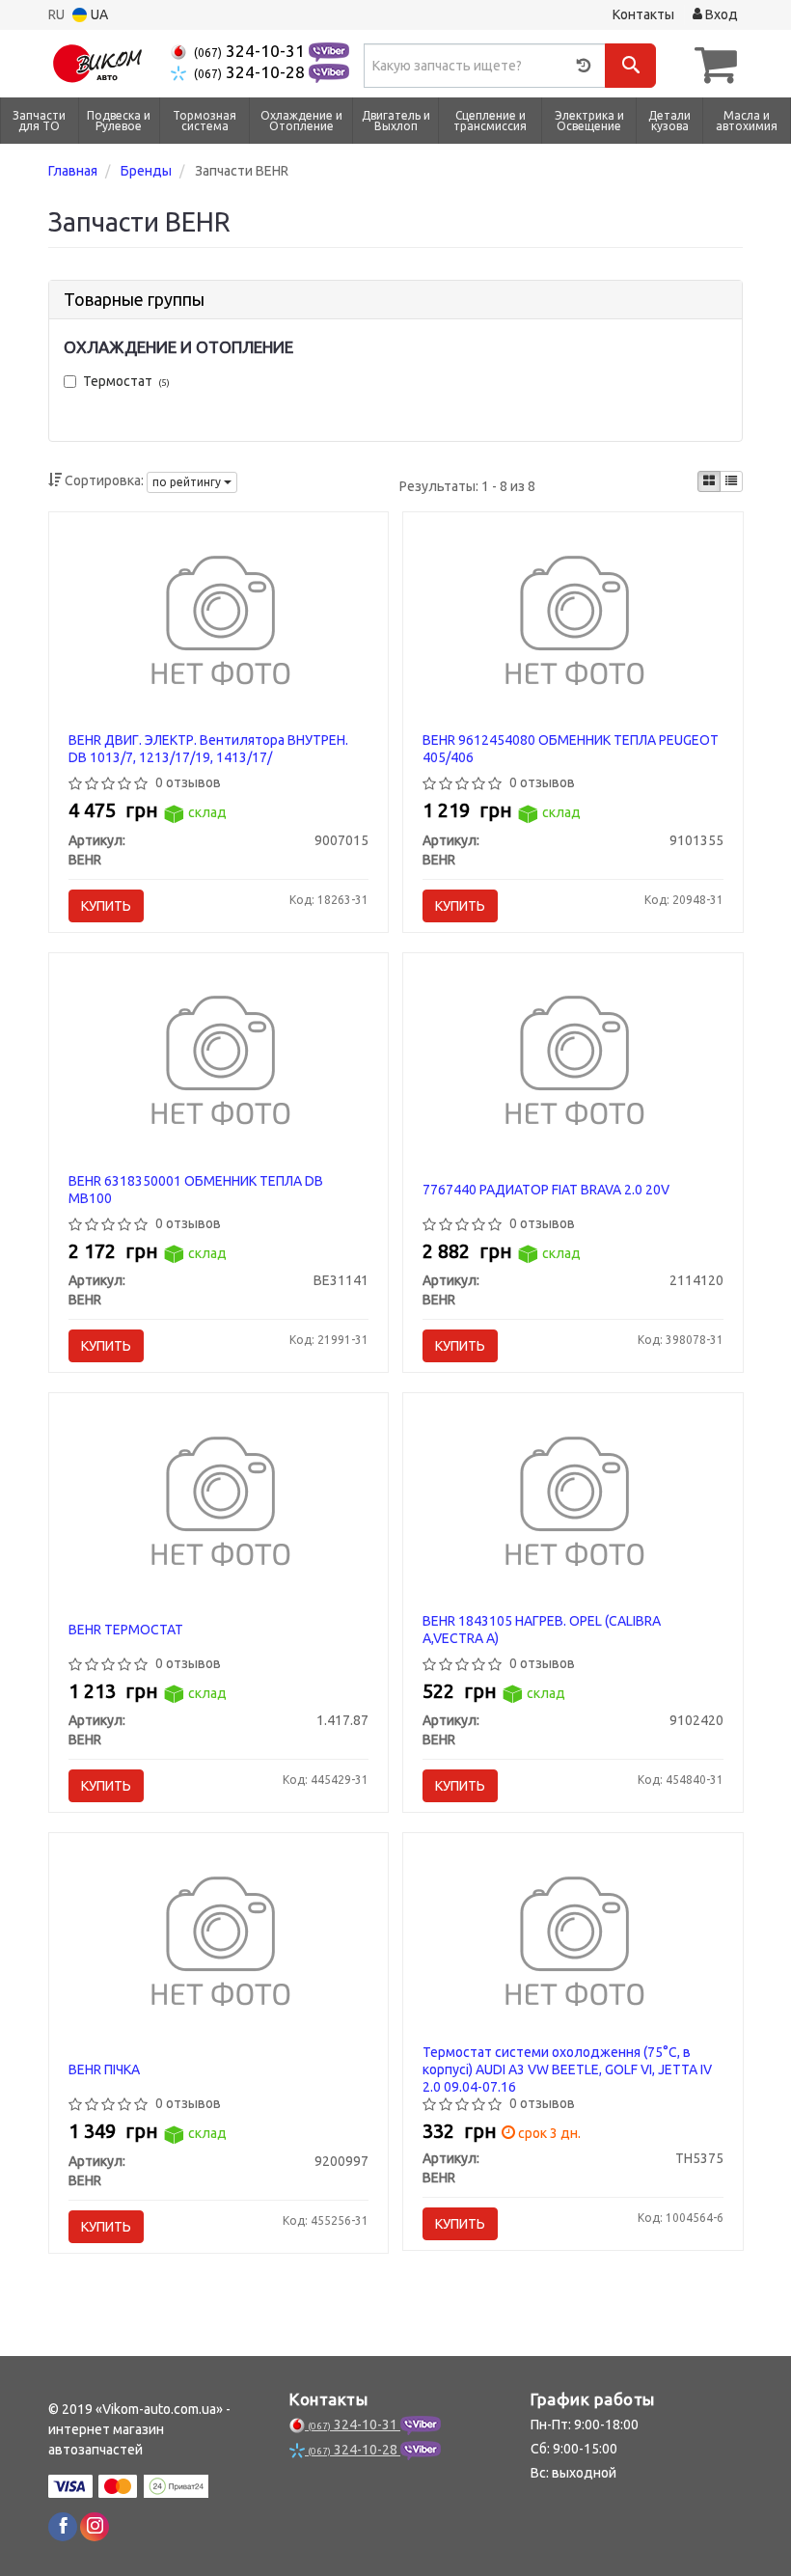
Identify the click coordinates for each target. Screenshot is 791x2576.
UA (98, 14)
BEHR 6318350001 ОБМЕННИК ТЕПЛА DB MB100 (196, 1190)
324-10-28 (251, 72)
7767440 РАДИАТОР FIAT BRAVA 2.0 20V (546, 1190)
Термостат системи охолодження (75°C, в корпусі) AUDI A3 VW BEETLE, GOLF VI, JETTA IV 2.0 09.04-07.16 (567, 2069)
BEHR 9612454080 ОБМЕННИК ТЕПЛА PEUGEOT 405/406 (571, 749)
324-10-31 (251, 51)
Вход (720, 14)
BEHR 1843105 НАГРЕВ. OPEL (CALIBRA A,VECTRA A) (542, 1630)
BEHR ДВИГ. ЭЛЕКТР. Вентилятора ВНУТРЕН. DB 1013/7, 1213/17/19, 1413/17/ (208, 749)
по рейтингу (188, 482)
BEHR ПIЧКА (104, 2069)
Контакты (643, 14)
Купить (106, 906)
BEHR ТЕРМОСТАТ (126, 1630)
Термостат (126, 381)
